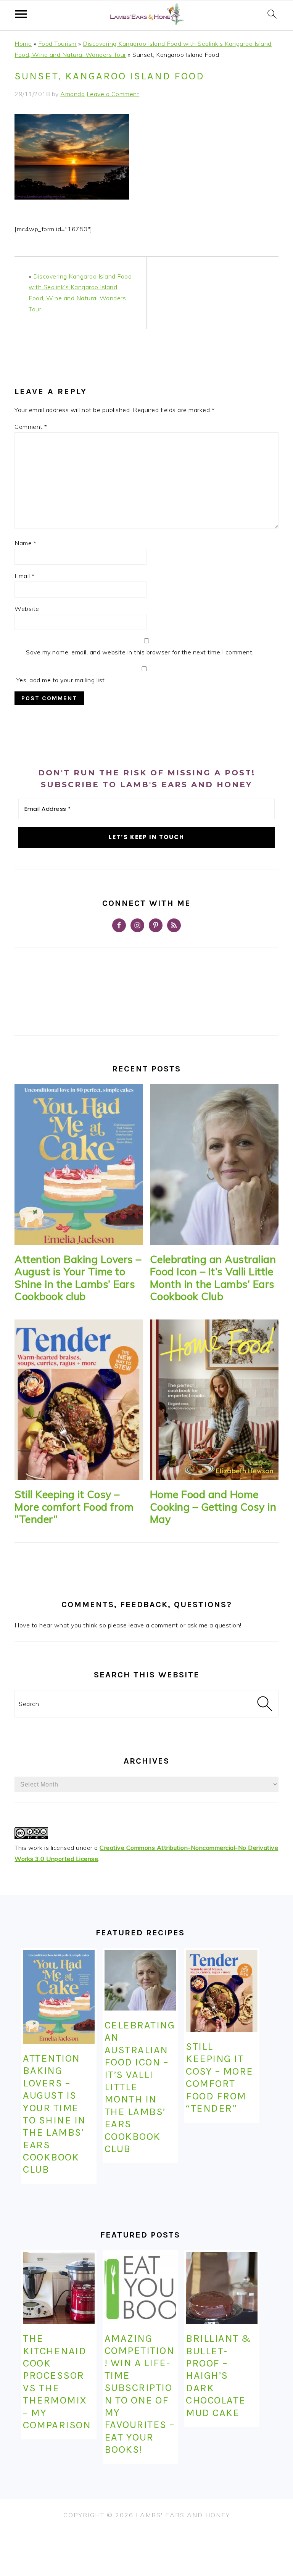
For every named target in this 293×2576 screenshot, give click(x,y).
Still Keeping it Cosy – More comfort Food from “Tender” (74, 1507)
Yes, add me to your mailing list (60, 680)
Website (27, 609)
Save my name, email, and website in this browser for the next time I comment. (140, 652)
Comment (31, 427)
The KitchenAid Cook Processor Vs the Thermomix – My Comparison (57, 2382)
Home (23, 43)
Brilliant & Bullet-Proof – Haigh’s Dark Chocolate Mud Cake (219, 2375)
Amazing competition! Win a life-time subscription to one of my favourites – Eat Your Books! (140, 2394)
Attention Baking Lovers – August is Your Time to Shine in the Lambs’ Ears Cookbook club (78, 1278)
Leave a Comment (113, 94)
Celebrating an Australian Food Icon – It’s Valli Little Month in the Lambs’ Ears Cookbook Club (213, 1278)
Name (25, 543)
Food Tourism (57, 43)
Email (25, 576)
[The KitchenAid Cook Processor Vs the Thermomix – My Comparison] (59, 2288)
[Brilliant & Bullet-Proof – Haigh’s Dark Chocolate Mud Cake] (221, 2288)
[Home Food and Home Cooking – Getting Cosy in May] (214, 1400)
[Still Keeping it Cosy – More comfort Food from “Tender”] (79, 1400)
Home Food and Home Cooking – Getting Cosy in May (213, 1507)
